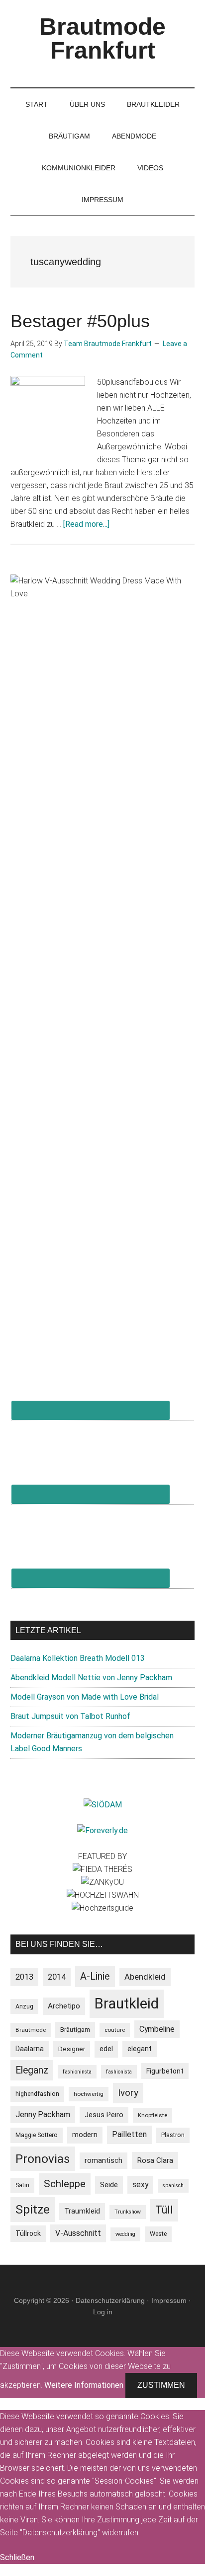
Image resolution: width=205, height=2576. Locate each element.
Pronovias (43, 2159)
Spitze (33, 2209)
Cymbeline (157, 2029)
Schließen (17, 2557)
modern (85, 2135)
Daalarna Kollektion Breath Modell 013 (78, 1658)
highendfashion (37, 2094)
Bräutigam (75, 2030)
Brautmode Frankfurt (102, 38)
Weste (158, 2234)
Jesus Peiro (104, 2115)
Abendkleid (145, 1977)
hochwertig (89, 2094)
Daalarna (30, 2049)
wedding (125, 2234)
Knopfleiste (153, 2115)
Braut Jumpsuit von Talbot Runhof (70, 1716)
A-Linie (95, 1976)
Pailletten (129, 2134)
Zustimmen (161, 2385)
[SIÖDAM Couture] (103, 1805)
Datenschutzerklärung (110, 2300)
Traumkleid (82, 2211)
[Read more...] (86, 524)
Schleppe (65, 2184)
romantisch (103, 2161)
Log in (103, 2312)
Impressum (169, 2300)
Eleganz (32, 2070)
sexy (140, 2184)
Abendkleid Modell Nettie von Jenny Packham (91, 1678)
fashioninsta (77, 2072)
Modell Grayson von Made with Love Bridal (85, 1697)
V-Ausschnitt (78, 2233)
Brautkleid (127, 2004)
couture (115, 2030)
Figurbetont (165, 2071)
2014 (57, 1977)
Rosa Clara (155, 2160)
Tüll (164, 2210)
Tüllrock (28, 2233)
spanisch (173, 2185)
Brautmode (31, 2030)
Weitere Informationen (84, 2385)
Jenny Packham (43, 2114)
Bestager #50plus (80, 321)
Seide (109, 2185)
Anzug (24, 2006)
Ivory (128, 2093)
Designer (72, 2049)
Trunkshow (128, 2212)
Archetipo (64, 2006)
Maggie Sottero (37, 2135)
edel (106, 2049)
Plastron (173, 2135)
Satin (22, 2185)
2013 (24, 1977)
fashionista (119, 2072)
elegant (140, 2049)
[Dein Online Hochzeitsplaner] (102, 1830)
